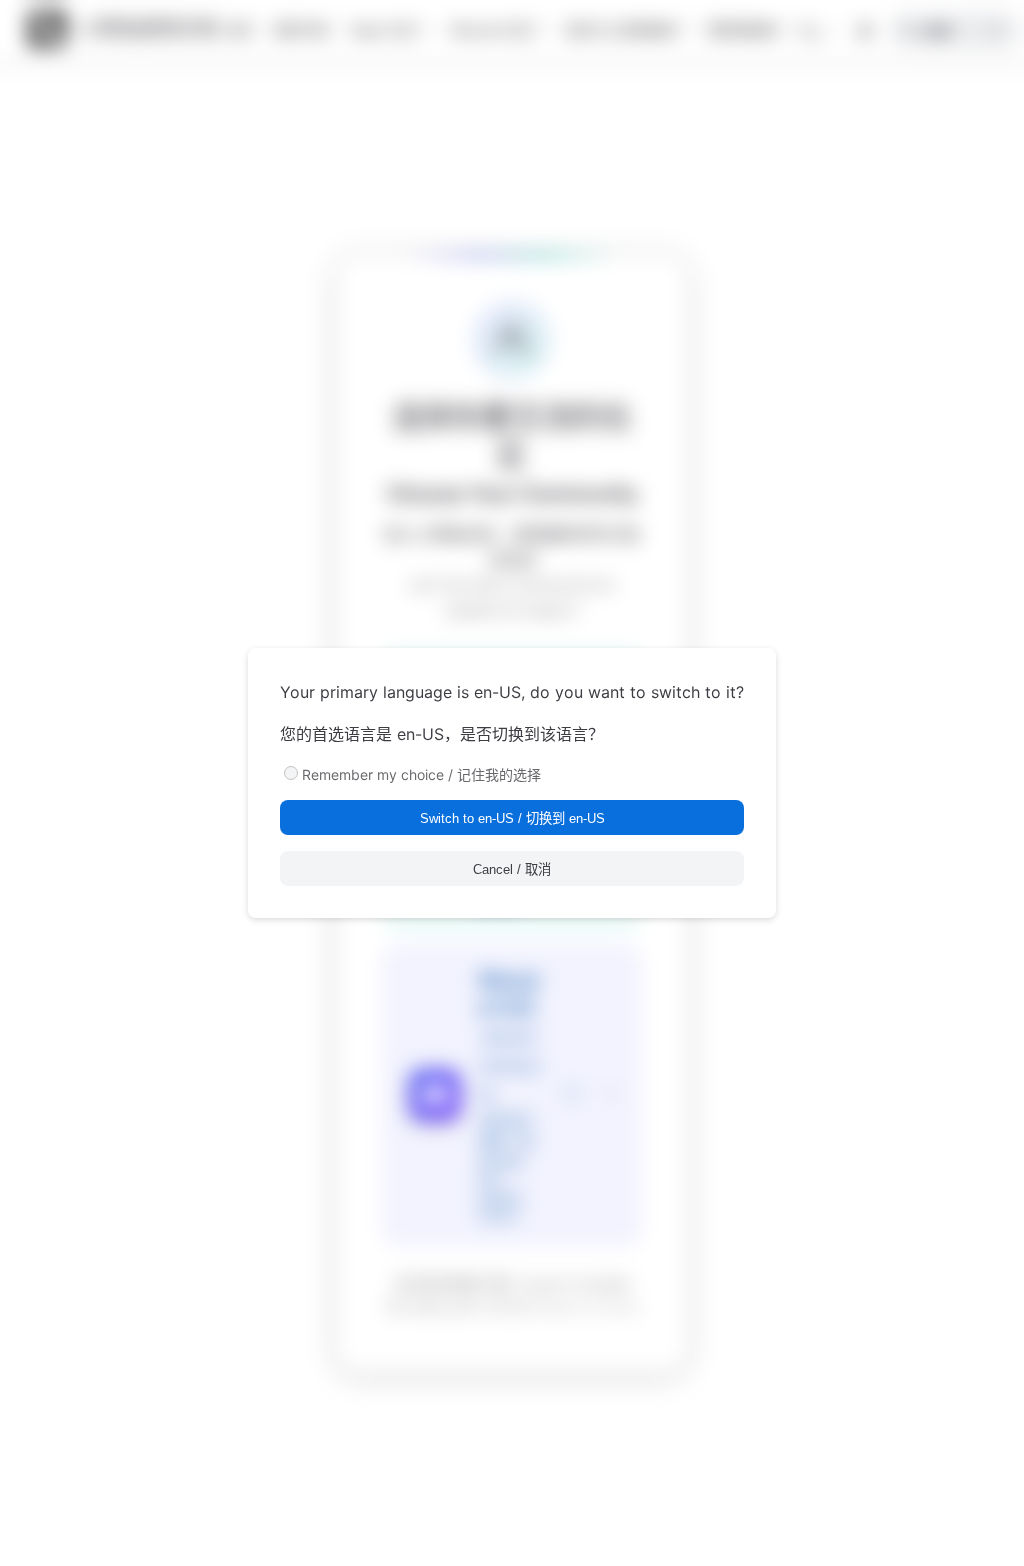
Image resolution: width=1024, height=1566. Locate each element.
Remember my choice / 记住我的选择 (421, 774)
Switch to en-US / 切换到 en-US (512, 818)
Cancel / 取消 (512, 869)
